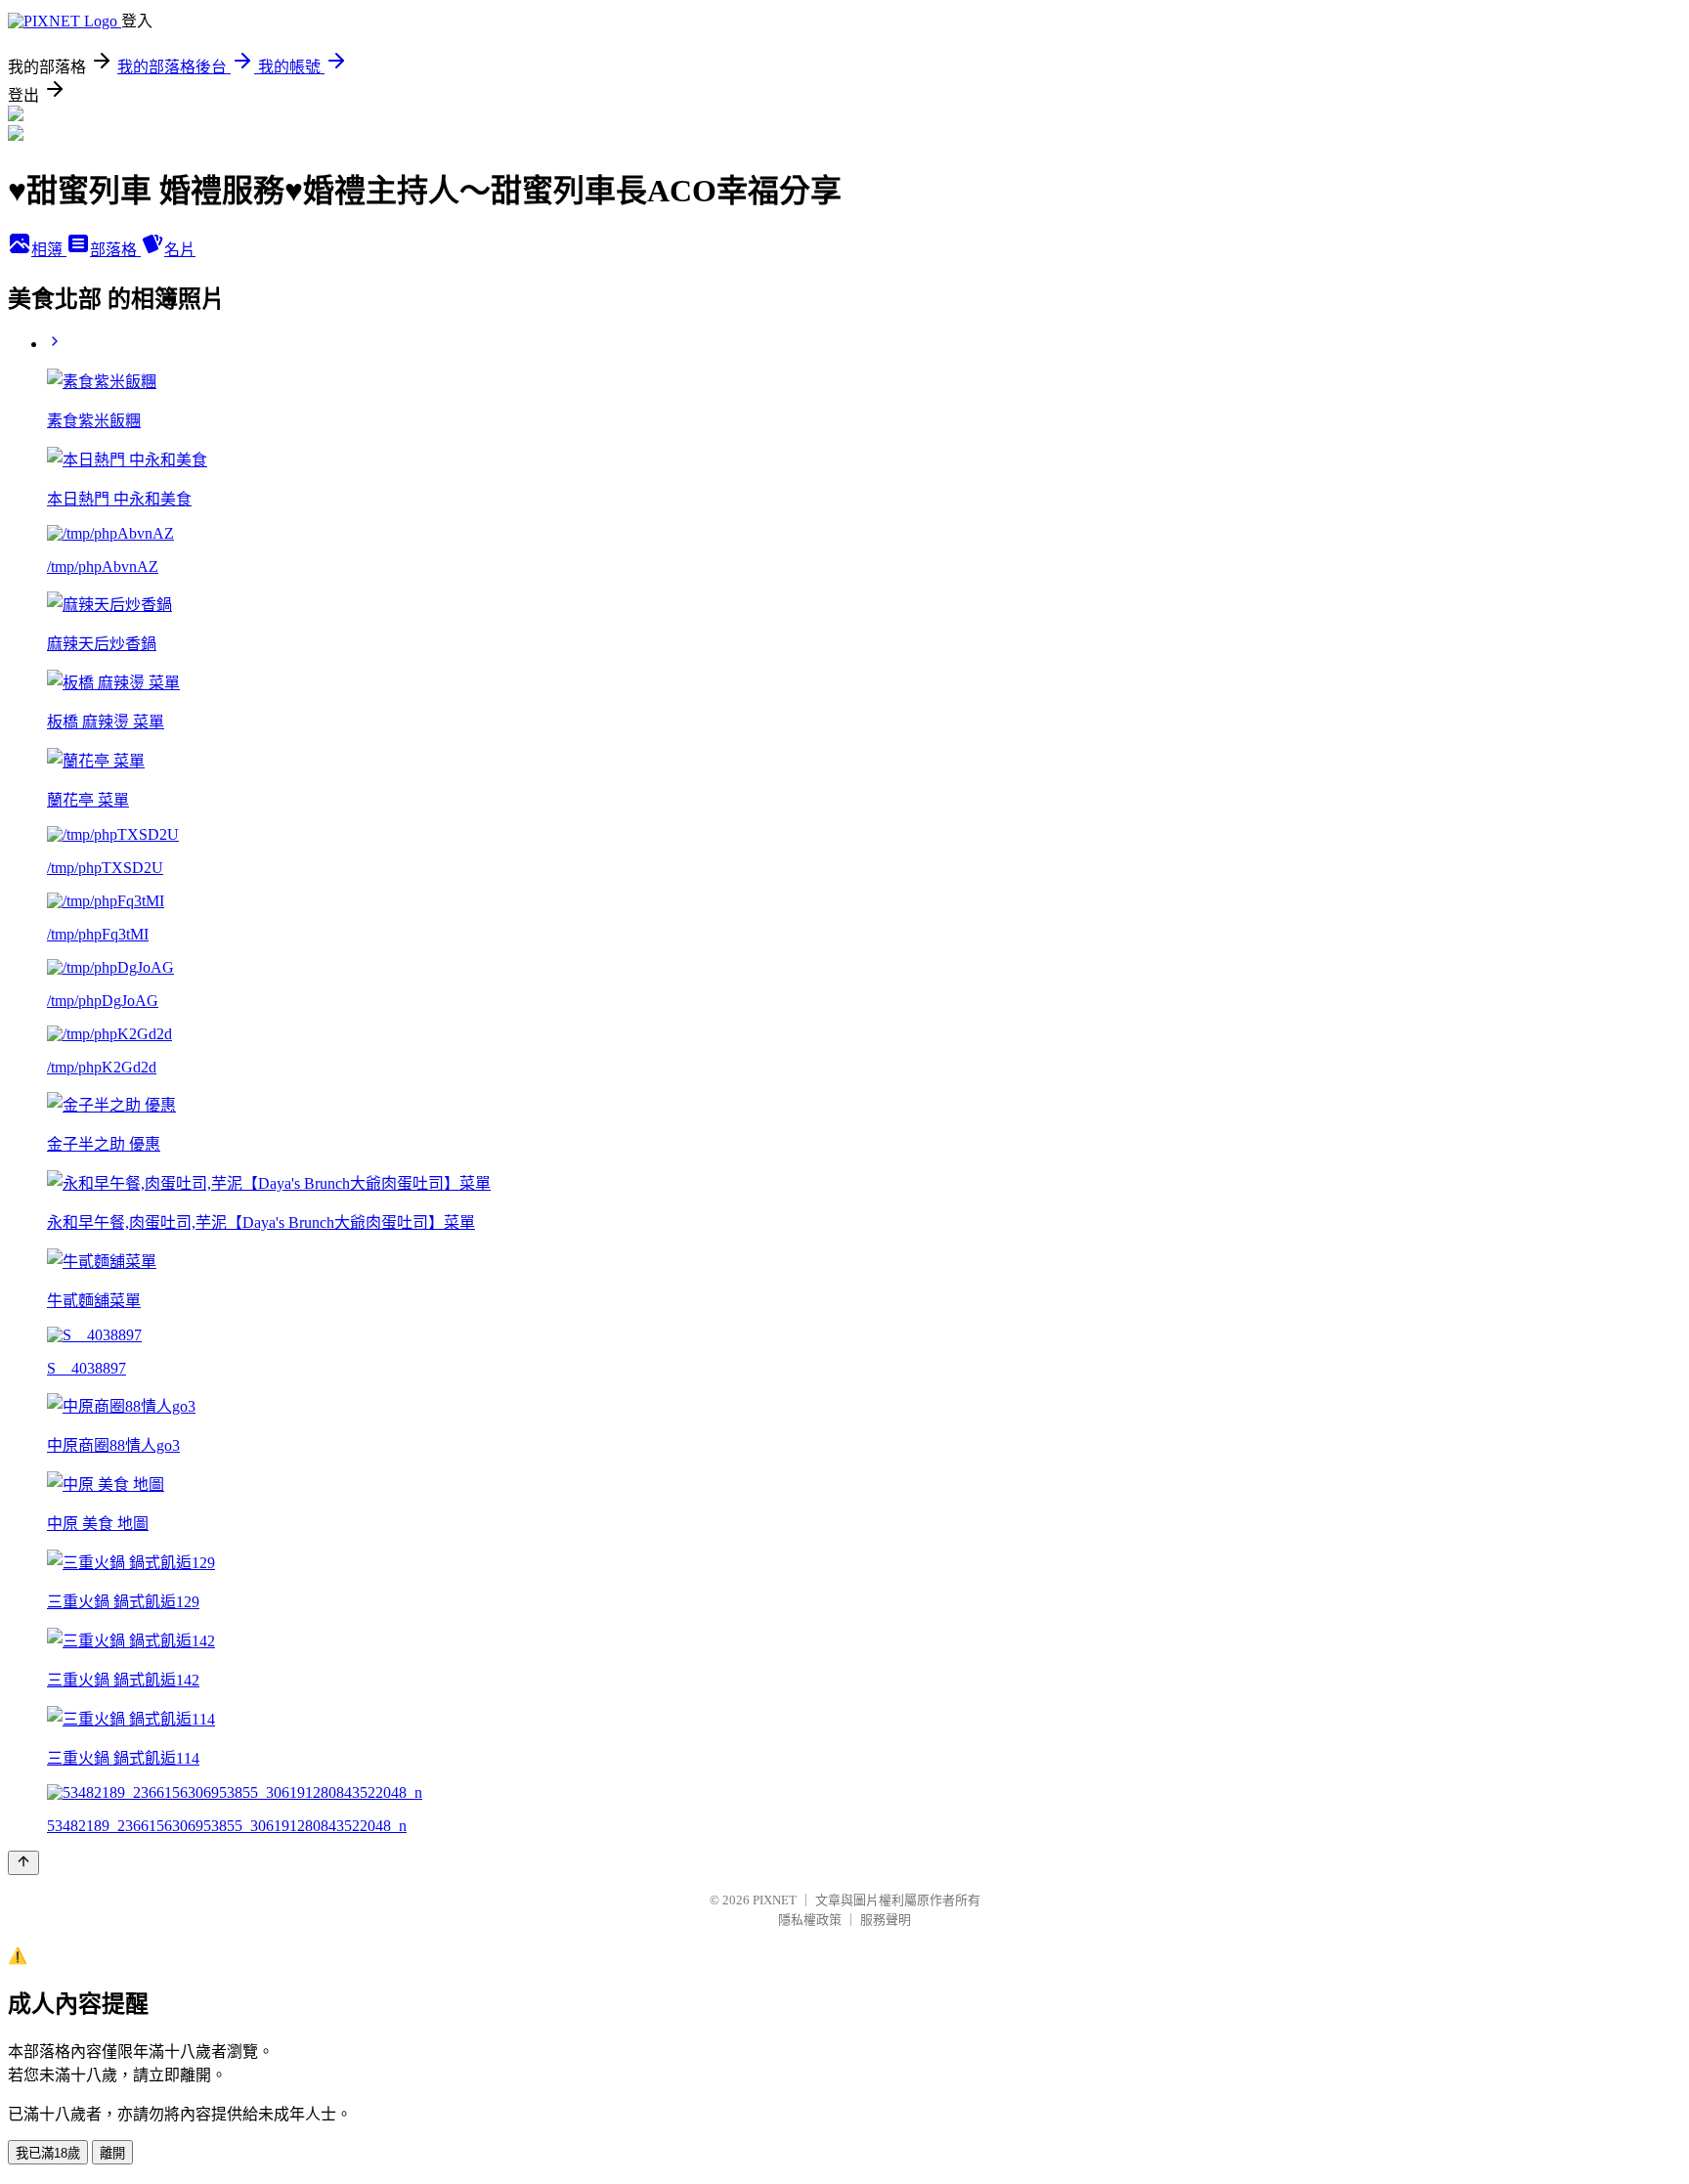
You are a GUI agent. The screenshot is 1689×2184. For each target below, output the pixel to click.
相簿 (49, 250)
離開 (112, 2153)
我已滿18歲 (48, 2153)
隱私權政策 (810, 1920)
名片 (180, 250)
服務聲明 (886, 1920)
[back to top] (23, 1863)
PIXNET (775, 1900)
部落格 (115, 250)
